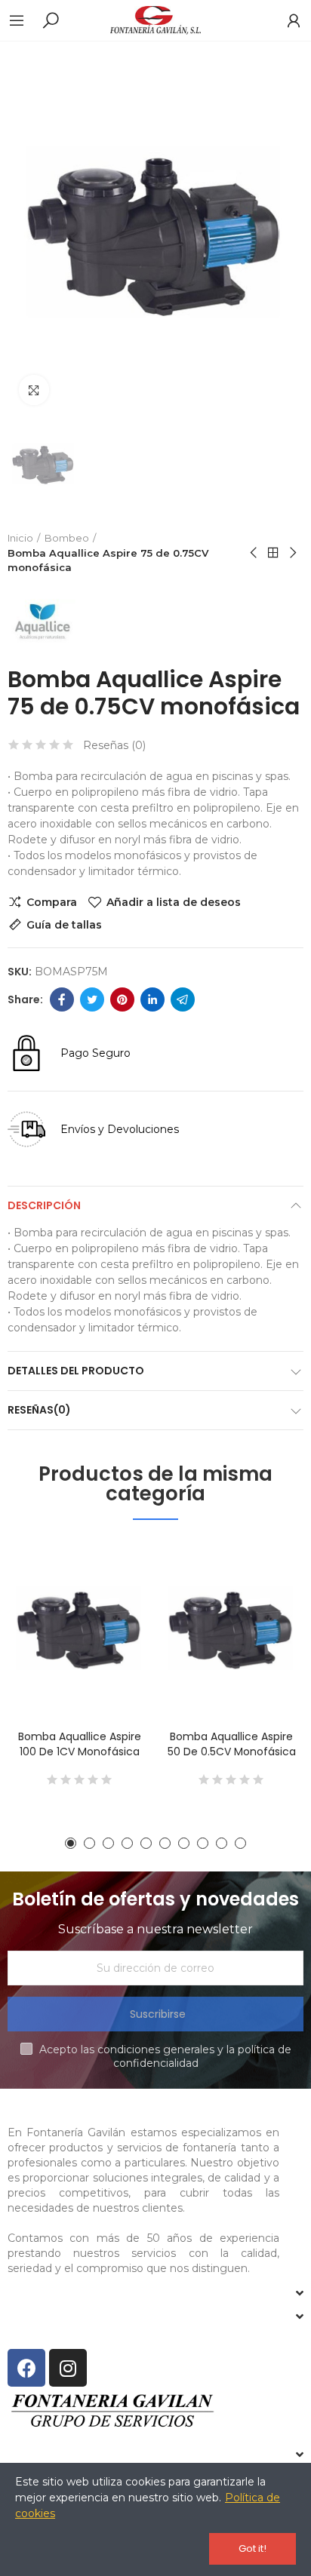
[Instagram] (68, 2368)
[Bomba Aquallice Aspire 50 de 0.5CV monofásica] (231, 1628)
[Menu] (24, 20)
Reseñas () (114, 745)
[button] (71, 1843)
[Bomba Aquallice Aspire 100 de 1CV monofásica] (80, 1628)
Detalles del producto (76, 1371)
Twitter (92, 999)
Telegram (183, 999)
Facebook (62, 999)
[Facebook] (26, 2368)
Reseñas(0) (39, 1410)
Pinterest (122, 999)
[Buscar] (51, 20)
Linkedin (152, 999)
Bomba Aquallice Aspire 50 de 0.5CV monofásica (232, 1744)
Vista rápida (114, 1626)
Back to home (273, 553)
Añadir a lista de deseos (174, 902)
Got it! (252, 2548)
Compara (52, 902)
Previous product (254, 553)
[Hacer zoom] (34, 390)
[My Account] (286, 20)
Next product (292, 553)
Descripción (44, 1205)
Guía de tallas (64, 925)
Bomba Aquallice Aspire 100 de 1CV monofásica (80, 1744)
